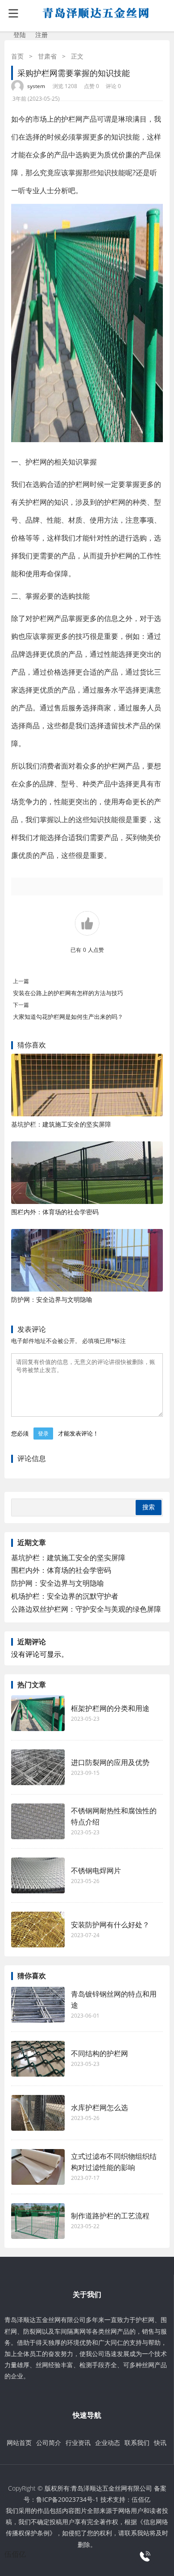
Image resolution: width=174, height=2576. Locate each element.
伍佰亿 (141, 2499)
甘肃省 (47, 56)
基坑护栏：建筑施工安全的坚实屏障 (61, 1124)
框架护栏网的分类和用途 (110, 1708)
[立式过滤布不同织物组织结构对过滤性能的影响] (38, 2167)
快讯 (160, 2443)
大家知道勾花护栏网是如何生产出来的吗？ (68, 1017)
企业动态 (108, 2443)
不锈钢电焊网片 (96, 1871)
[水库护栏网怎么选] (38, 2113)
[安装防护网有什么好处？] (38, 1930)
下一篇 (21, 1005)
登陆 (20, 35)
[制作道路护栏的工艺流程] (38, 2221)
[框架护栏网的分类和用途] (38, 1713)
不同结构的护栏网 (99, 2053)
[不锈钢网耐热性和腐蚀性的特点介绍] (38, 1821)
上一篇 (21, 981)
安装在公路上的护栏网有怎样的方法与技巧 (68, 993)
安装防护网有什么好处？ (110, 1925)
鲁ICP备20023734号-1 (67, 2499)
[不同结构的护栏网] (38, 2059)
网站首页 (19, 2443)
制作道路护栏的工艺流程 (115, 2216)
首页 (17, 56)
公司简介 (49, 2443)
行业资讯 (78, 2443)
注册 (41, 35)
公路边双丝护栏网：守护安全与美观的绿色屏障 (86, 1609)
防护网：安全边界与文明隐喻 (52, 1299)
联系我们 (137, 2443)
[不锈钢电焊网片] (38, 1875)
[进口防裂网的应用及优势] (38, 1767)
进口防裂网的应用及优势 (110, 1762)
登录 (43, 1434)
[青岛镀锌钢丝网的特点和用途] (38, 2005)
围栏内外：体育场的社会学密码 (55, 1212)
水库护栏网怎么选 (99, 2107)
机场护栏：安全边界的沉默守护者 (65, 1596)
